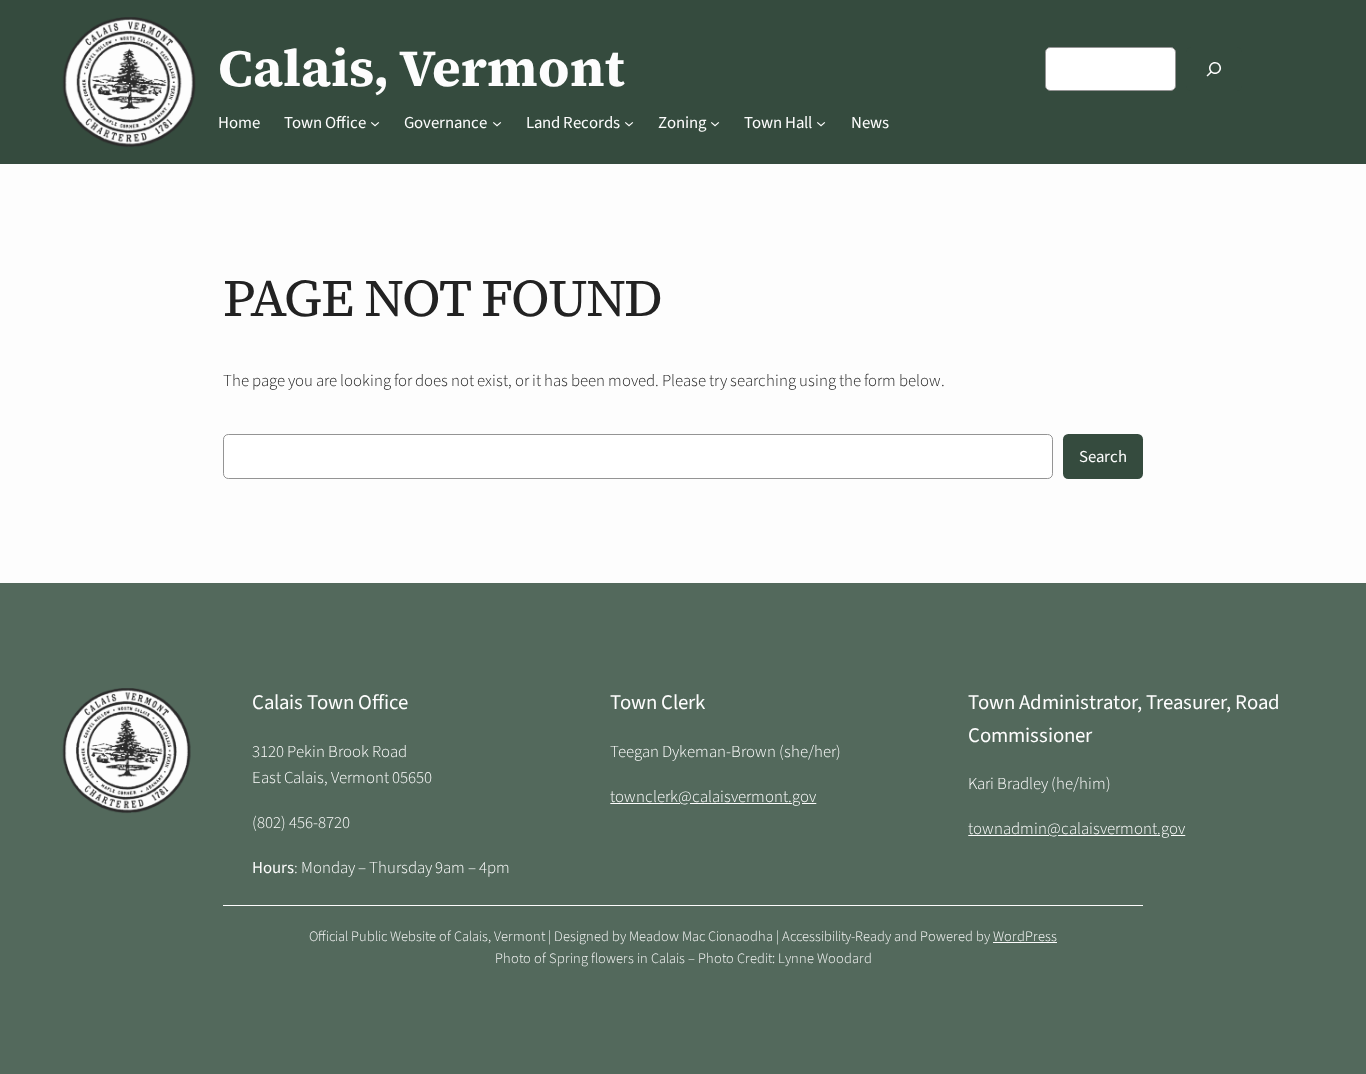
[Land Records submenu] (629, 123)
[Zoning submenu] (715, 123)
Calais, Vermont (421, 68)
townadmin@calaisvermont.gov (1076, 829)
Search (1103, 457)
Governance (445, 123)
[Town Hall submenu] (821, 123)
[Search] (1214, 68)
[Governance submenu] (497, 123)
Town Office (325, 123)
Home (239, 123)
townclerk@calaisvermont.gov (713, 797)
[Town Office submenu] (375, 123)
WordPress (1025, 936)
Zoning (682, 123)
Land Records (573, 123)
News (870, 123)
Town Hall (778, 123)
